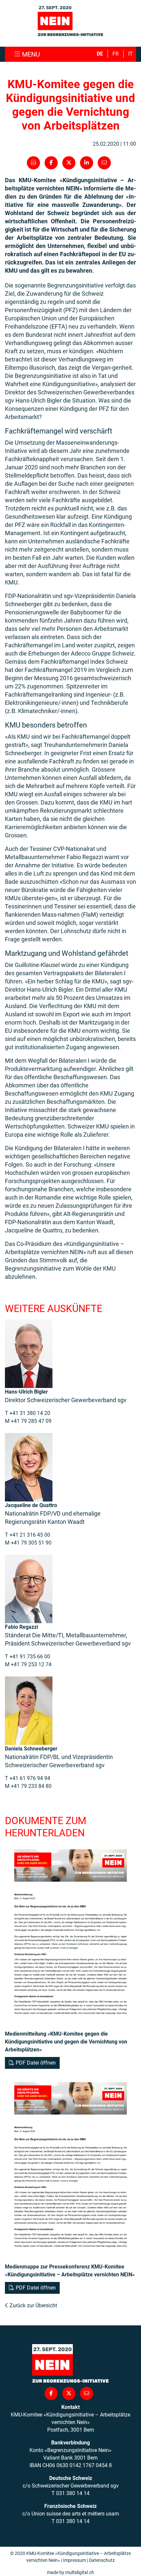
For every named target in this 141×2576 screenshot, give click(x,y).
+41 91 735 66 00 (30, 1657)
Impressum (74, 2560)
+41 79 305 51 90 (31, 1543)
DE (100, 54)
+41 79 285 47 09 (31, 1421)
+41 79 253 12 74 (31, 1664)
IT (131, 54)
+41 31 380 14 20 (30, 1413)
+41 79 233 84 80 (31, 1786)
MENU (30, 54)
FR (116, 54)
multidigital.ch (80, 2572)
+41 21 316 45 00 (30, 1535)
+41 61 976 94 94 (30, 1778)
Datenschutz (102, 2560)
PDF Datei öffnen (36, 2063)
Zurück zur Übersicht (33, 2305)
